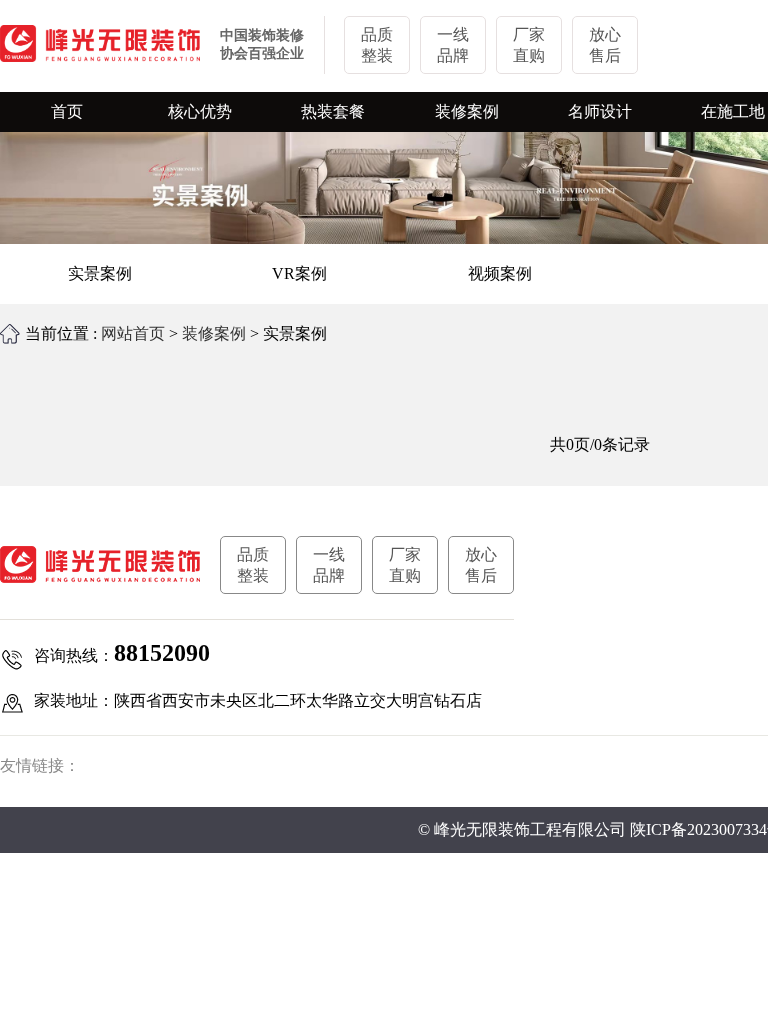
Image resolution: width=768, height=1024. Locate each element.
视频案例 (500, 273)
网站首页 (133, 333)
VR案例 (299, 273)
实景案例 (100, 273)
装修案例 (214, 333)
